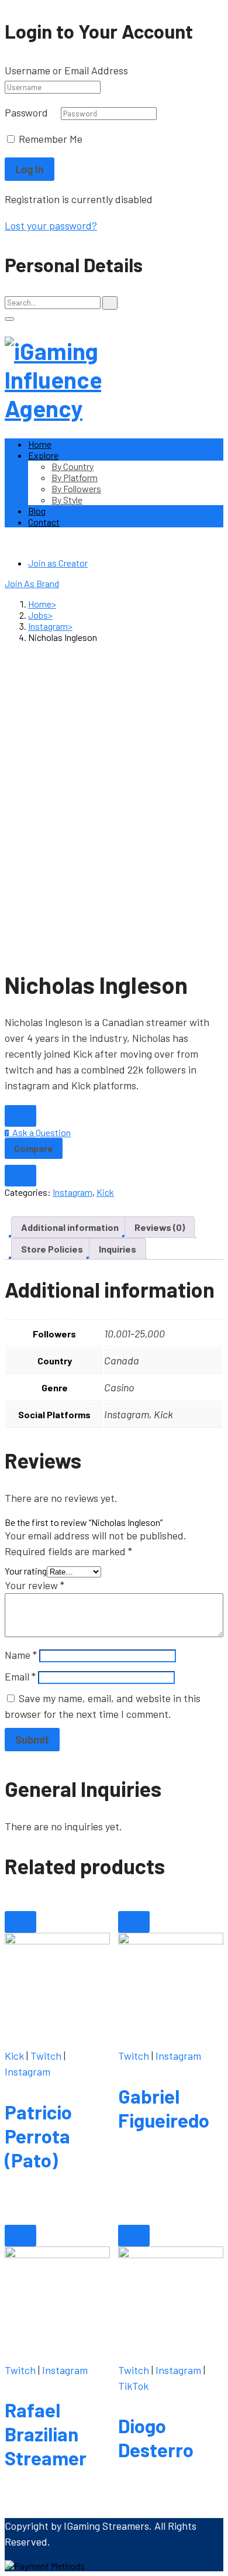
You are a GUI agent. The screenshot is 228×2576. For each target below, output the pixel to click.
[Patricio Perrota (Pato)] (57, 1985)
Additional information (70, 1227)
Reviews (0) (160, 1227)
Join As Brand (32, 583)
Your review (34, 1585)
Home (40, 444)
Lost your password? (51, 225)
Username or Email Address (66, 70)
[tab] (70, 1227)
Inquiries (118, 1249)
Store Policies (52, 1249)
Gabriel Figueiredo (164, 2108)
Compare (34, 1148)
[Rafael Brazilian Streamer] (57, 2299)
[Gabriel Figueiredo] (171, 1985)
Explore (43, 455)
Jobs (38, 615)
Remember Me (49, 139)
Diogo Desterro (156, 2438)
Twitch (46, 2056)
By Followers (76, 488)
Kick (105, 1192)
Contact (44, 522)
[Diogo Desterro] (171, 2299)
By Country (72, 466)
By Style (67, 500)
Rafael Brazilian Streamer (46, 2434)
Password (26, 112)
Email (20, 1676)
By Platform (75, 477)
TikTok (133, 2386)
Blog (37, 511)
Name (21, 1655)
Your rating (26, 1571)
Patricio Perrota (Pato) (38, 2136)
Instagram (48, 626)
